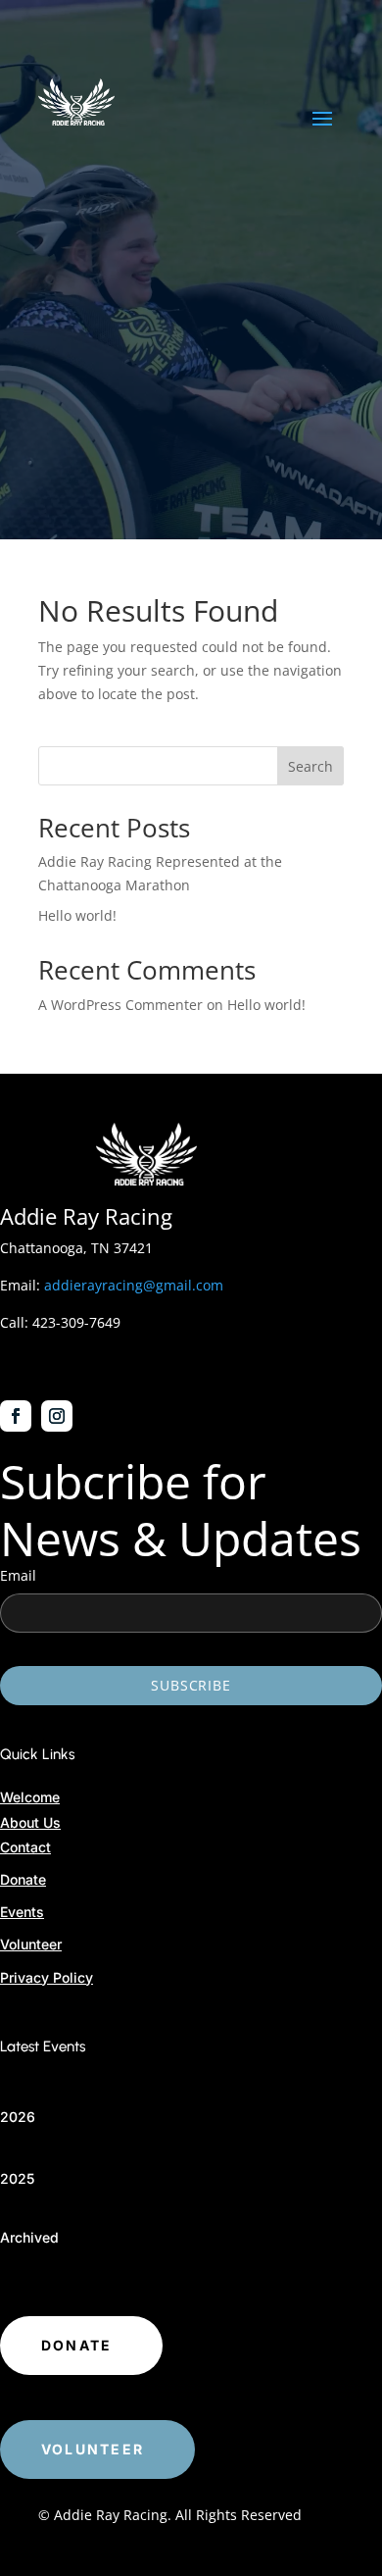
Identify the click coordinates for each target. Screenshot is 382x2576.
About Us (30, 1822)
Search (310, 766)
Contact (25, 1847)
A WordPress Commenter (120, 1005)
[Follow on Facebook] (16, 1416)
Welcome (30, 1797)
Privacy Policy (47, 1977)
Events (22, 1912)
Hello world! (77, 915)
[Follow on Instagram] (57, 1416)
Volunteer (31, 1944)
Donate (23, 1879)
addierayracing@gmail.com (134, 1285)
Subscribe (191, 1685)
